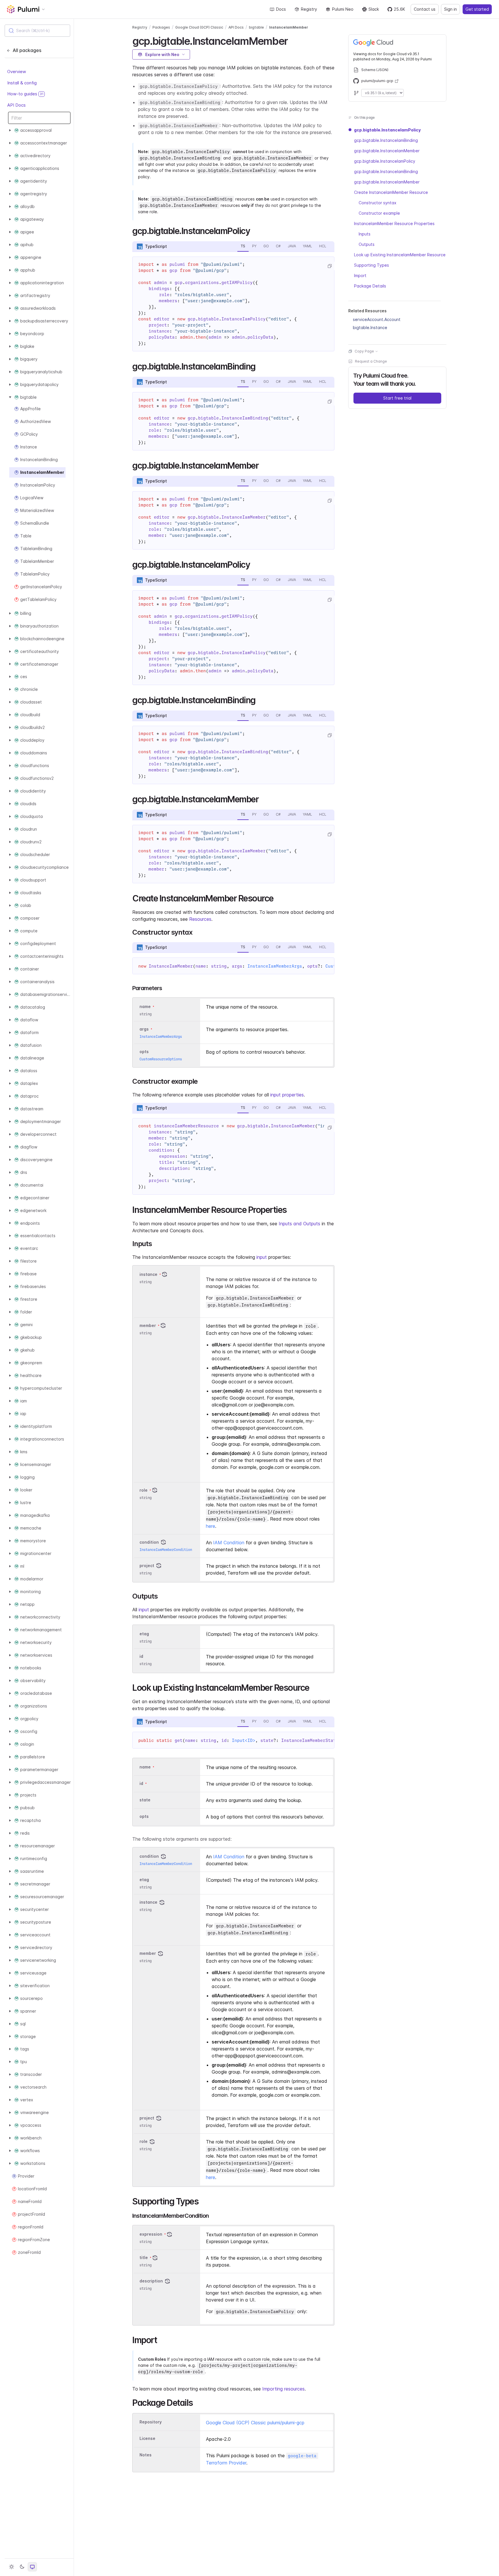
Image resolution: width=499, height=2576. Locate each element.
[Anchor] (293, 40)
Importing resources (283, 2389)
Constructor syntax (378, 203)
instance (148, 1274)
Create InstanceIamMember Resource (391, 192)
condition (149, 1542)
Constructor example (379, 213)
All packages (27, 50)
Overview (17, 72)
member (148, 1325)
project (147, 1566)
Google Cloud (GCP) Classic (199, 27)
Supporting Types (372, 265)
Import (360, 275)
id (141, 1656)
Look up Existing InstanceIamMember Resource (400, 255)
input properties (287, 1095)
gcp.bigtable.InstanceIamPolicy (387, 130)
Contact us (425, 9)
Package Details (370, 286)
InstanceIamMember (289, 27)
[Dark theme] (22, 2567)
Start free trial (397, 398)
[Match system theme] (32, 2567)
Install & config (22, 82)
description (151, 2281)
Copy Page (364, 351)
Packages (161, 27)
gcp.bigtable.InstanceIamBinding (386, 140)
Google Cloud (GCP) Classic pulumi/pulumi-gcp (255, 2423)
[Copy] (329, 266)
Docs (281, 9)
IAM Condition (229, 1543)
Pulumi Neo (343, 9)
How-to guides (25, 94)
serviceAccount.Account (377, 319)
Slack (374, 9)
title (144, 2258)
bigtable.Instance (370, 327)
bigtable (256, 27)
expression (151, 2234)
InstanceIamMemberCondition (166, 1550)
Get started (477, 9)
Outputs (367, 244)
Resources (200, 919)
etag (144, 1634)
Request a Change (371, 361)
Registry (309, 9)
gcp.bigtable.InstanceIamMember (387, 151)
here (211, 1526)
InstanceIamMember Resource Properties (394, 223)
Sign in (450, 9)
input (262, 1257)
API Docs (16, 105)
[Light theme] (12, 2567)
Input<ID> (244, 1740)
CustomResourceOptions (161, 1059)
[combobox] (37, 31)
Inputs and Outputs (299, 1224)
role (144, 1490)
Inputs (365, 234)
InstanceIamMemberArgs (275, 966)
